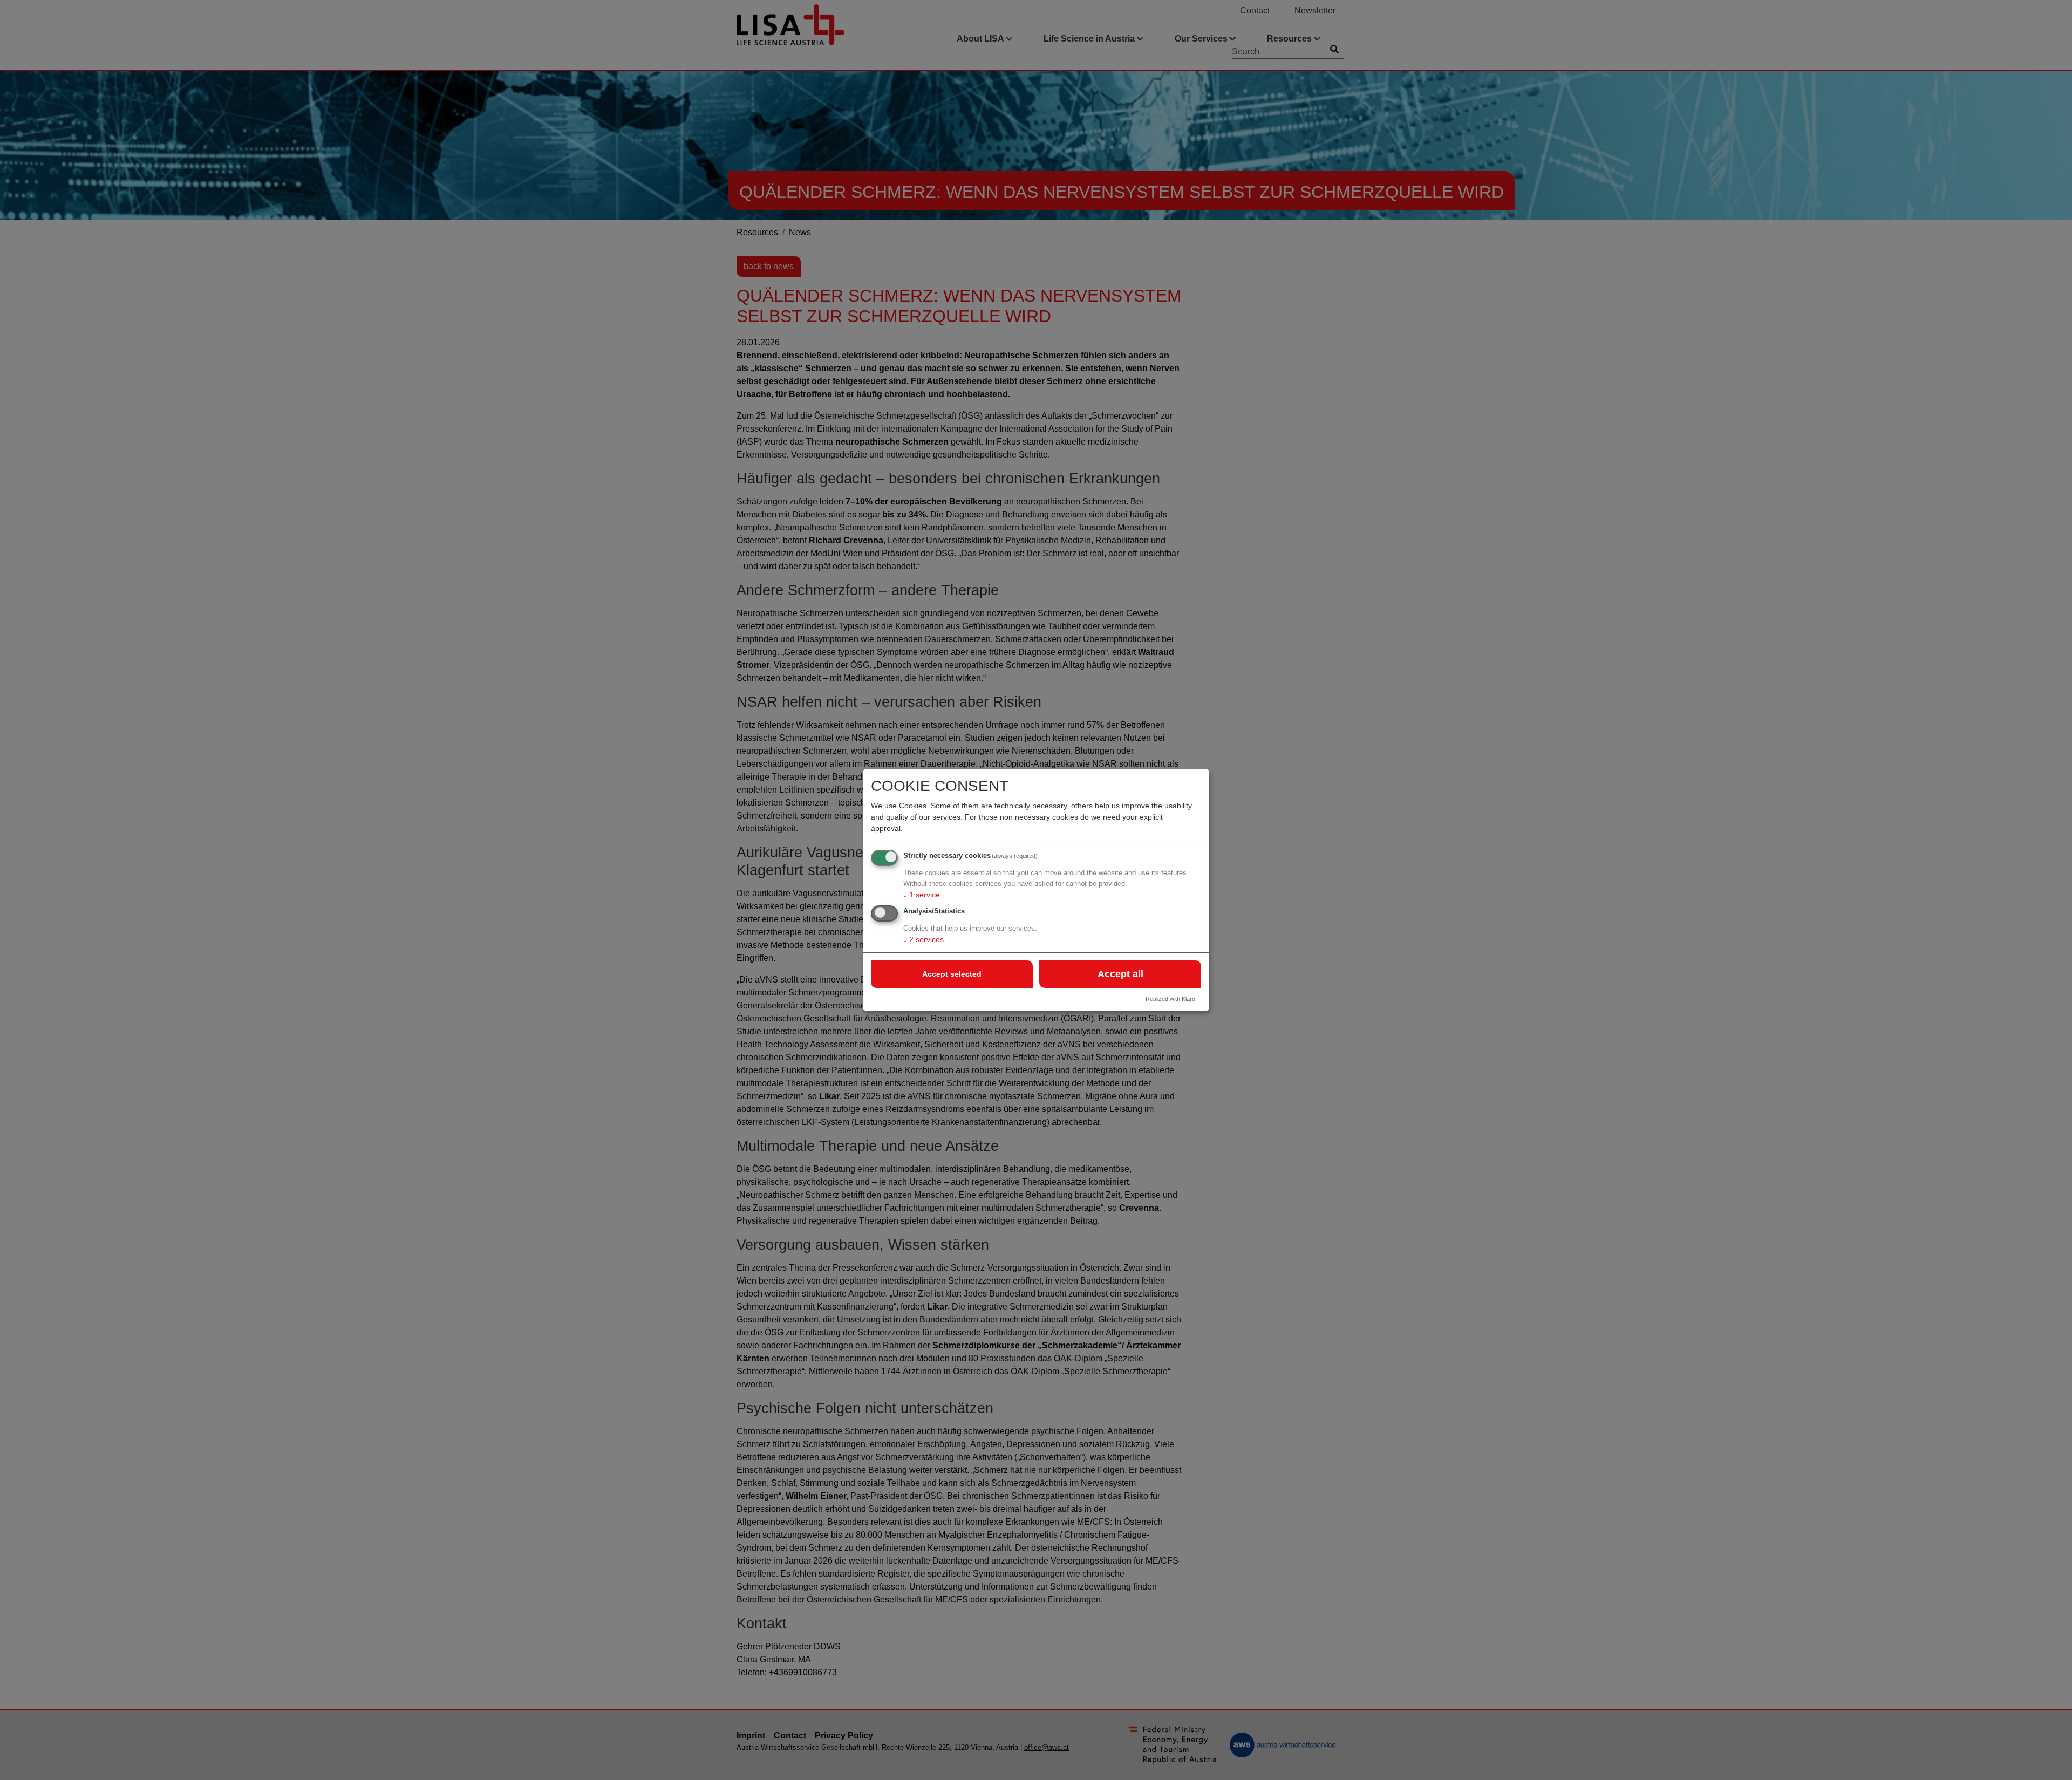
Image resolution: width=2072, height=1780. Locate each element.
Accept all (1120, 974)
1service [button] (922, 895)
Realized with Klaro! (1171, 999)
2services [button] (923, 939)
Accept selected (952, 974)
